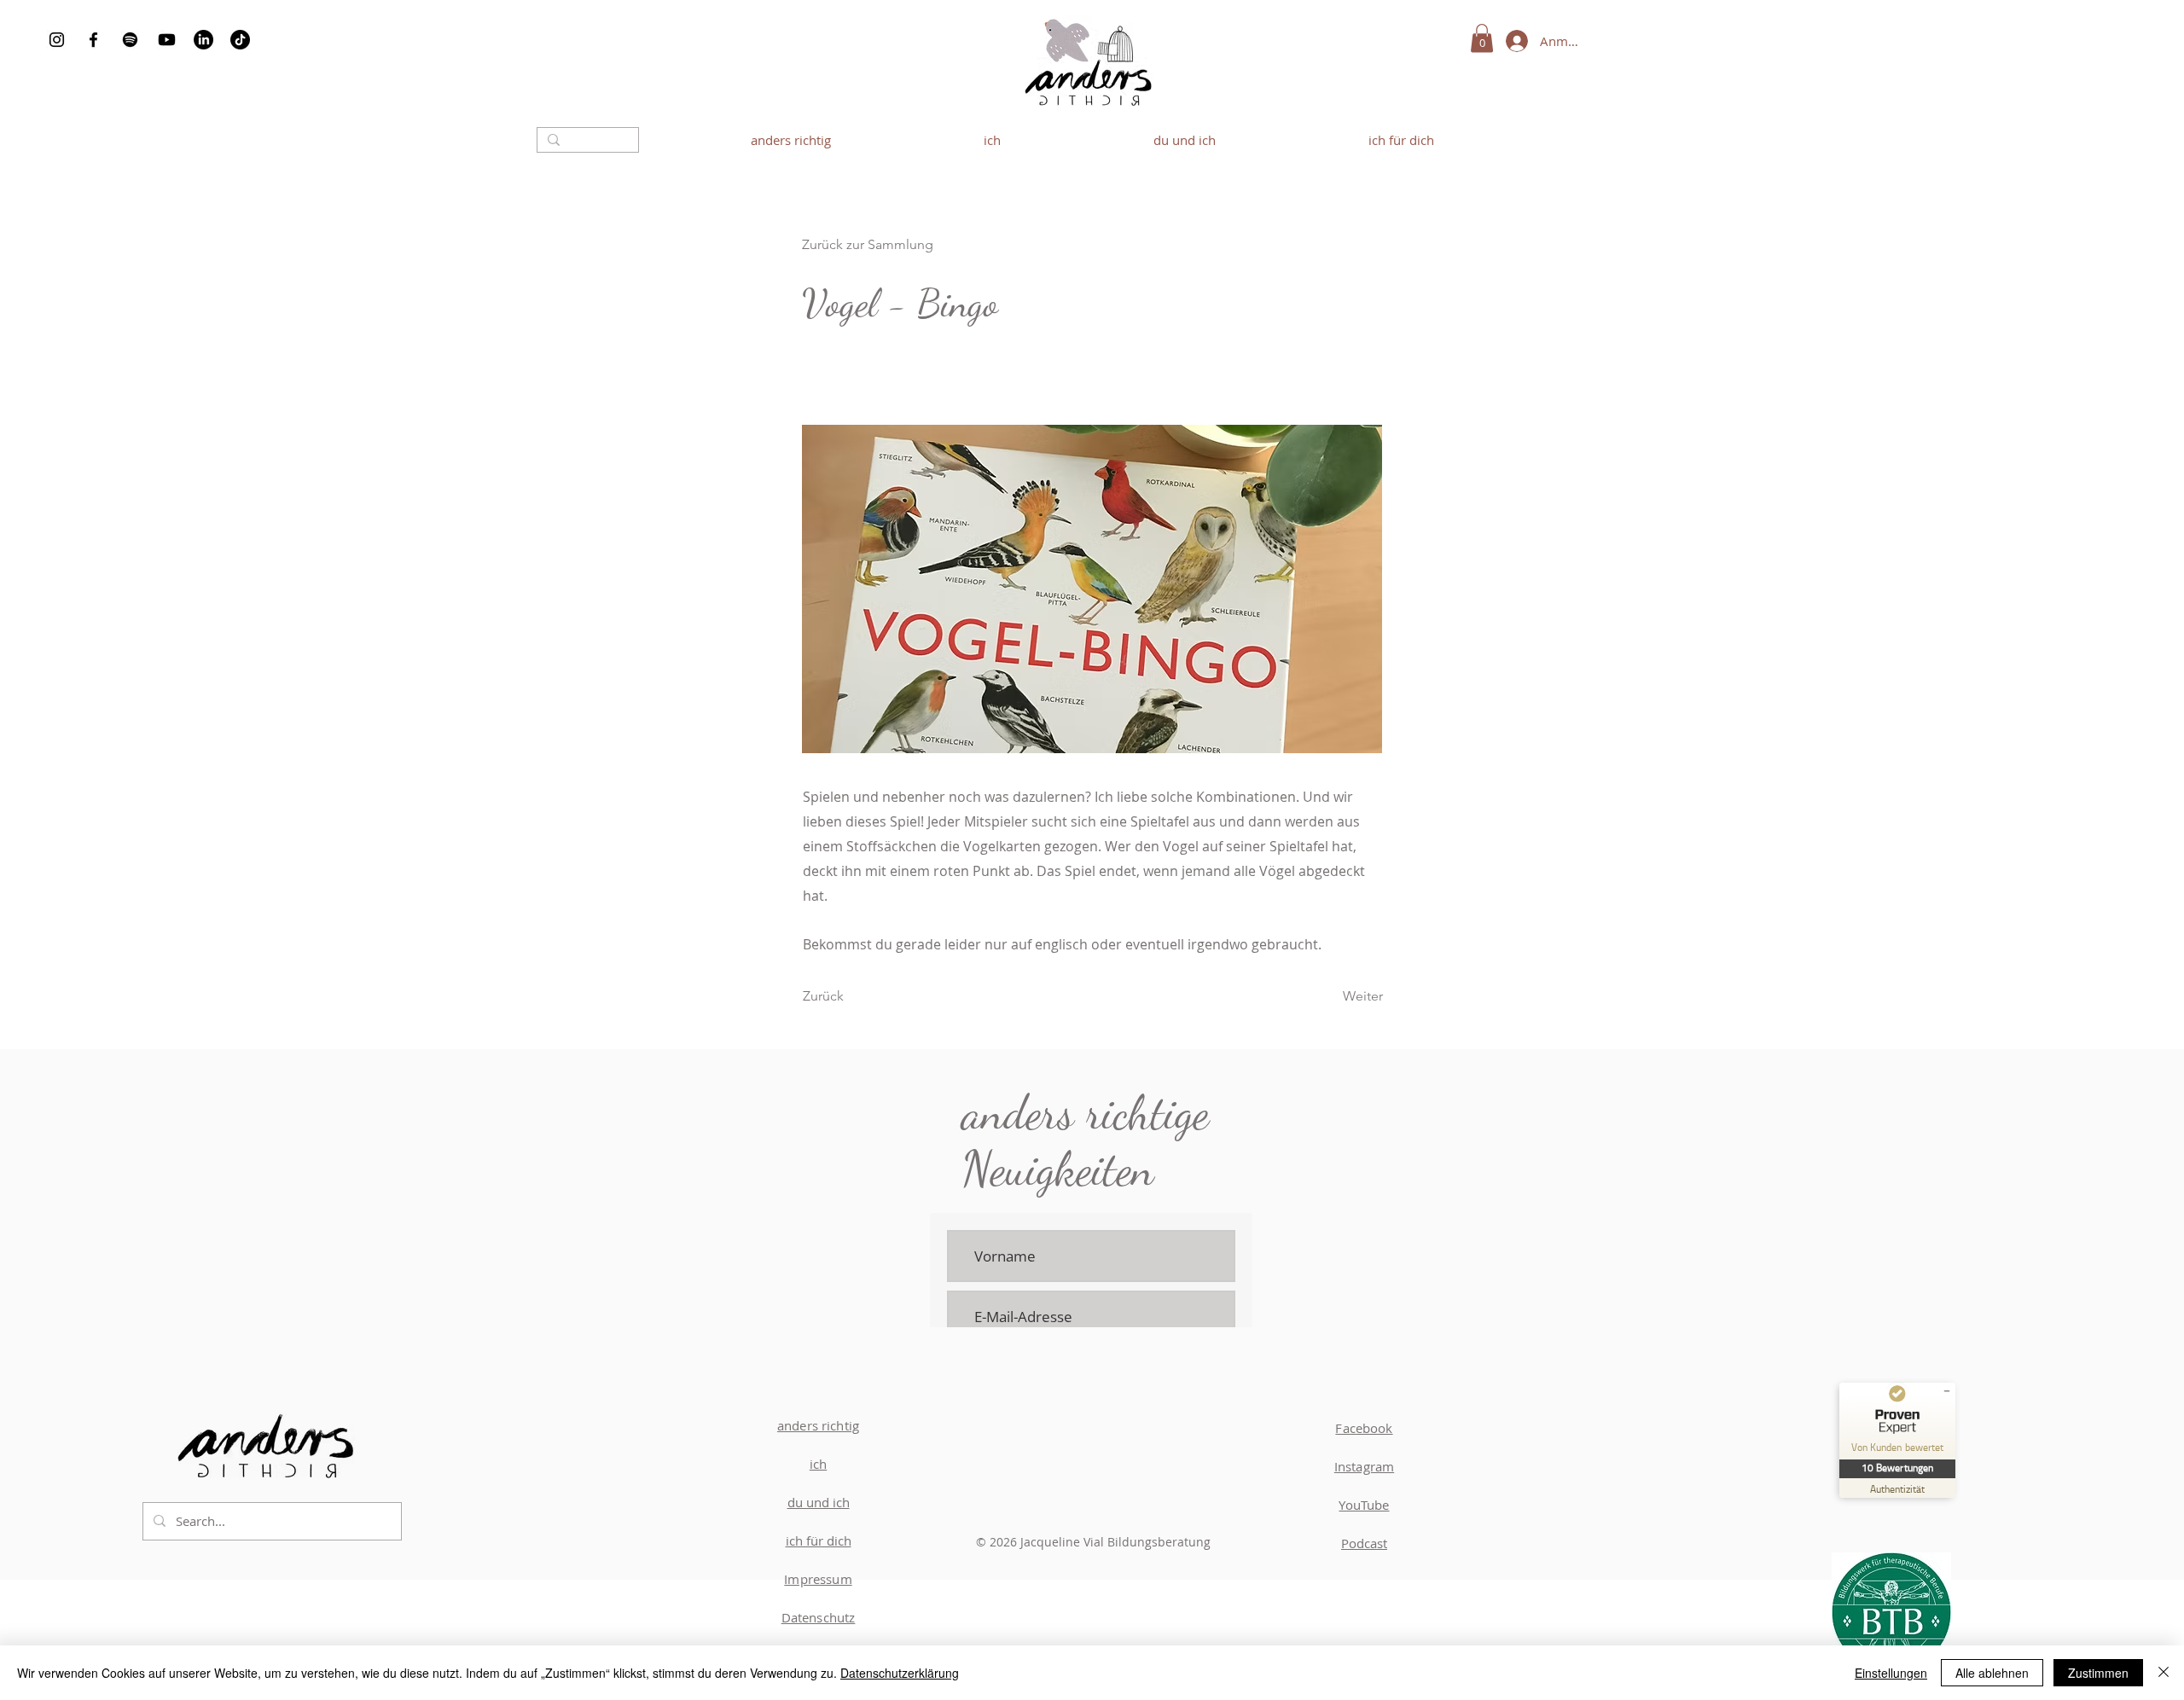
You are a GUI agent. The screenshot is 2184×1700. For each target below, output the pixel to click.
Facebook (1364, 1428)
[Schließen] (2164, 1673)
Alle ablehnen (1992, 1673)
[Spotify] (130, 40)
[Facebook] (93, 40)
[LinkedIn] (203, 40)
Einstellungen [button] (1891, 1673)
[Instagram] (57, 40)
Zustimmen (2098, 1673)
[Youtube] (167, 40)
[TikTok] (240, 40)
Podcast (1364, 1543)
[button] (1482, 38)
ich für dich (819, 1540)
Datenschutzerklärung (900, 1673)
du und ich (819, 1502)
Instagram (1364, 1466)
